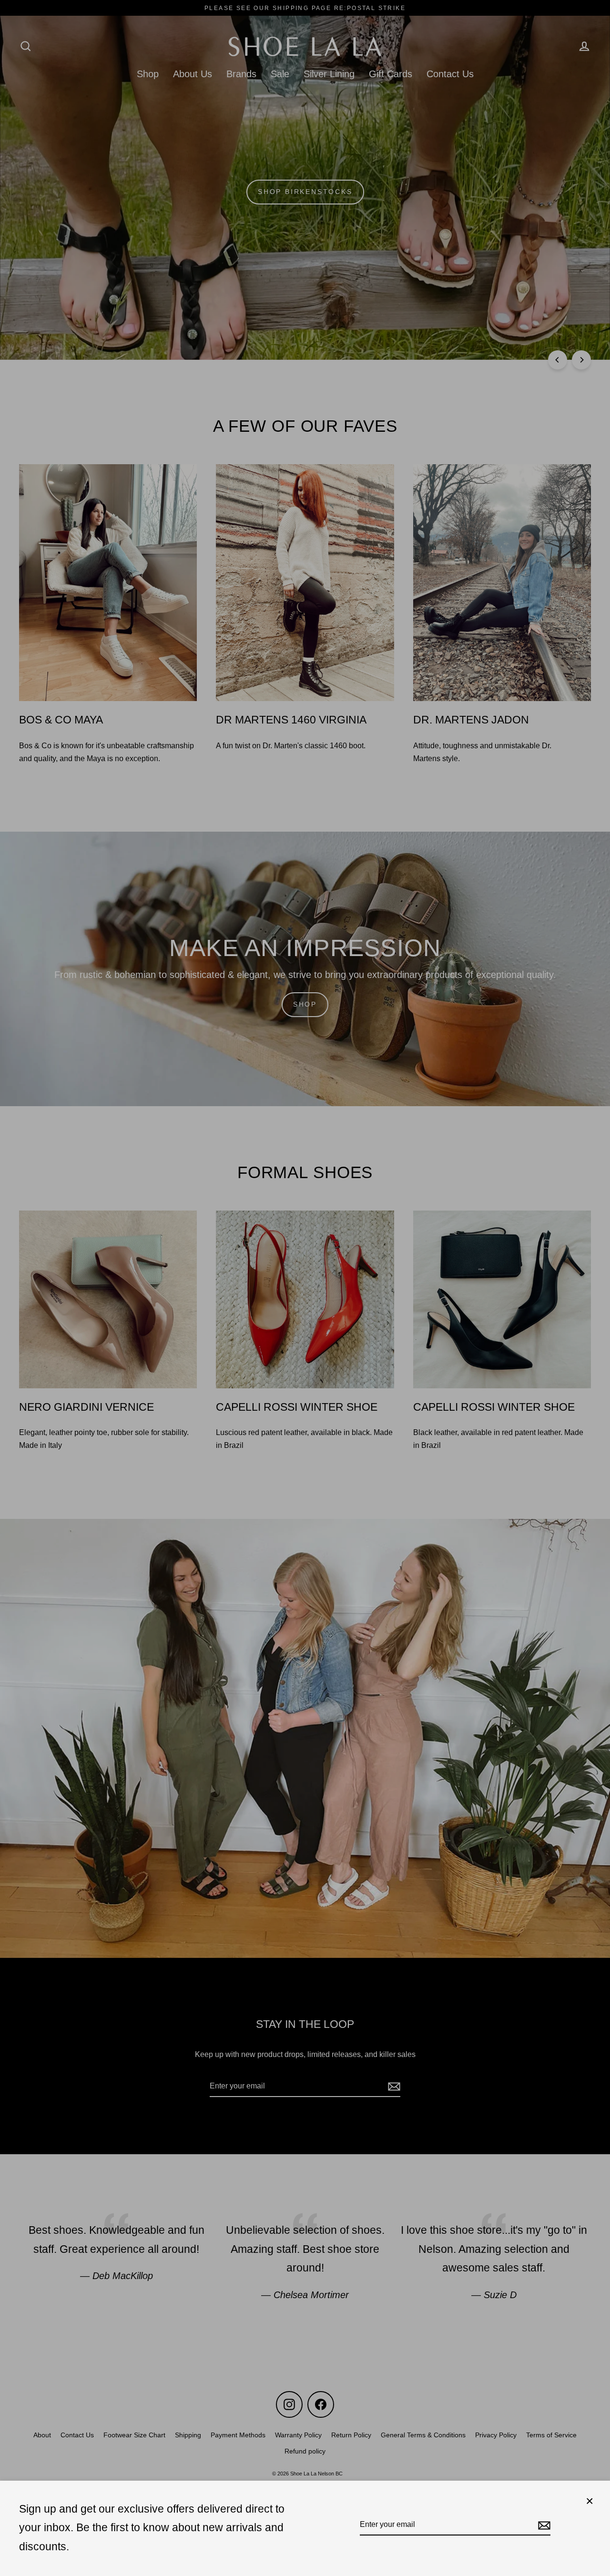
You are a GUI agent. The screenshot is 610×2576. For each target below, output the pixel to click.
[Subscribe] (543, 2525)
